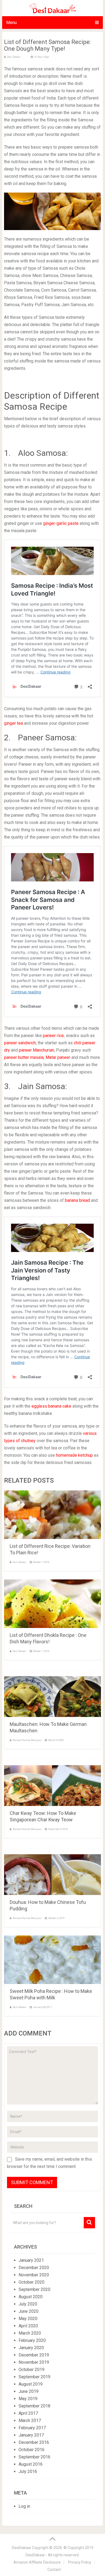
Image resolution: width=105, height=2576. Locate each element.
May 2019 (28, 2399)
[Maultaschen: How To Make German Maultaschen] (52, 1693)
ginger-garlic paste (61, 523)
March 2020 (30, 2333)
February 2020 (32, 2340)
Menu (11, 23)
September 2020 (34, 2289)
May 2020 (28, 2319)
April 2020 (28, 2326)
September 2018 (34, 2406)
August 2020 (31, 2297)
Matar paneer (58, 1057)
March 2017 (30, 2421)
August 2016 (31, 2464)
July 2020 (28, 2304)
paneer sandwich (20, 1043)
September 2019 (34, 2377)
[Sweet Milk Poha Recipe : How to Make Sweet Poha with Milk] (52, 1960)
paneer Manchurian (36, 1050)
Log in (24, 2506)
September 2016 (34, 2457)
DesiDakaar (22, 2548)
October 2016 (31, 2450)
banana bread (77, 1200)
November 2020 (34, 2275)
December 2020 (34, 2268)
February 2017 (32, 2428)
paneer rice (53, 1036)
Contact (54, 2570)
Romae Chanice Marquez (27, 1740)
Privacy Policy (80, 2562)
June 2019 (29, 2391)
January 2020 (31, 2348)
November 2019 (34, 2362)
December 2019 (34, 2355)
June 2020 (29, 2311)
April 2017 (28, 2413)
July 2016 (28, 2471)
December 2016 (34, 2442)
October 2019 (31, 2370)
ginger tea (13, 723)
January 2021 (31, 2260)
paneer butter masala (24, 1057)
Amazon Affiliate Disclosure (37, 2562)
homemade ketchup (74, 1455)
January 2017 (31, 2435)
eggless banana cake (51, 1406)
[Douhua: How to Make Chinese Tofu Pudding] (52, 1871)
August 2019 (31, 2384)
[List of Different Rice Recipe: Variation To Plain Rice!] (52, 1515)
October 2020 (31, 2282)
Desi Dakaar (14, 57)
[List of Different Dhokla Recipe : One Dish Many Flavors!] (52, 1604)
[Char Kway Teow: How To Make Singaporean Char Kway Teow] (52, 1782)
